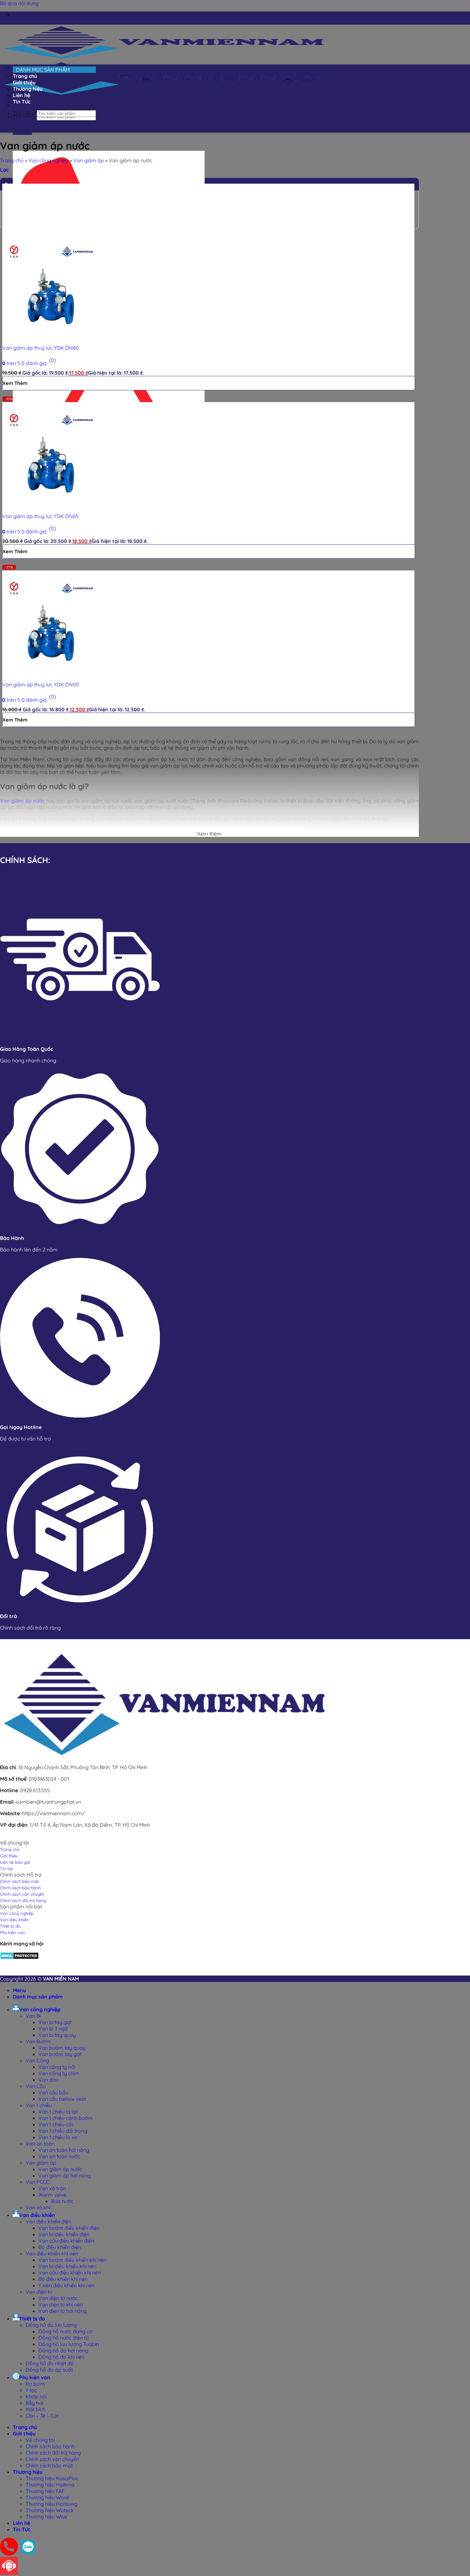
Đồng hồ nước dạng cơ (65, 2331)
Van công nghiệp (48, 160)
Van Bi (33, 2016)
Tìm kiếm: (24, 113)
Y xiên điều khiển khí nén (67, 2285)
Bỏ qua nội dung (19, 3)
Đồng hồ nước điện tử (63, 2338)
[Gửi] (22, 124)
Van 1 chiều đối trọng (63, 2131)
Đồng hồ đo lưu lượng (51, 2325)
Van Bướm (38, 2041)
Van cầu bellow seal (62, 2099)
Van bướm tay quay (62, 2048)
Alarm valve (52, 2195)
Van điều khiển (37, 2215)
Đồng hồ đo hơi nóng (63, 2351)
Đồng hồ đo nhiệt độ (50, 2363)
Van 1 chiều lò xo (58, 2137)
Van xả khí (38, 2207)
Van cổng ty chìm (59, 2073)
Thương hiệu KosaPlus (52, 2478)
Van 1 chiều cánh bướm (66, 2118)
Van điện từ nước (58, 2298)
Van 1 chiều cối (55, 2124)
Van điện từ (39, 2292)
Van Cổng (37, 2060)
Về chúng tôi (40, 2440)
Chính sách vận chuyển (52, 2459)
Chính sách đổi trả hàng (53, 2453)
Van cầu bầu (53, 2092)
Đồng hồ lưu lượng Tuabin (69, 2344)
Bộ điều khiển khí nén (63, 2279)
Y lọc (31, 2390)
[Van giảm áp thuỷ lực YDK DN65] (50, 504)
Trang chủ (12, 160)
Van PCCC (37, 2182)
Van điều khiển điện (48, 2221)
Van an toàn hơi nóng (64, 2150)
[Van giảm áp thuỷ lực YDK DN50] (50, 673)
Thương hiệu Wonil (47, 2497)
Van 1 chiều (39, 2105)
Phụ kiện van (35, 2377)
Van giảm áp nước (60, 2169)
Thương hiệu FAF (45, 2491)
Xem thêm (15, 383)
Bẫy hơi (34, 2403)
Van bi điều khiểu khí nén (67, 2266)
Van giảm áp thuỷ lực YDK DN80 (41, 348)
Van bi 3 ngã (53, 2029)
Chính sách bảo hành (50, 2446)
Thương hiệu (28, 2472)
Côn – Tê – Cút (42, 2416)
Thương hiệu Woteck (50, 2510)
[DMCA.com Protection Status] (19, 1958)
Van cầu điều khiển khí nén (70, 2273)
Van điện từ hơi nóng (63, 2311)
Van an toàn (40, 2144)
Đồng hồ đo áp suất (49, 2370)
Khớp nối (36, 2396)
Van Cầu (36, 2086)
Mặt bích (35, 2409)
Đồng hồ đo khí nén (61, 2357)
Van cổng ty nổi (57, 2067)
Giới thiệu (24, 2434)
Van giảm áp (89, 160)
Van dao (49, 2080)
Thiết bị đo (32, 2319)
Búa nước (62, 2201)
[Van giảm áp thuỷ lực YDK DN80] (50, 336)
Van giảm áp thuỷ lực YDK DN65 (40, 516)
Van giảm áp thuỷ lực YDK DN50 (41, 684)
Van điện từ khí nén (61, 2305)
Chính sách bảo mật (49, 2465)
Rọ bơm (35, 2384)
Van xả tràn (52, 2188)
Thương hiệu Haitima (50, 2485)
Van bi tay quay (57, 2035)
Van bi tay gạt (55, 2022)
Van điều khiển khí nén (52, 2253)
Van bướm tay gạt (60, 2054)
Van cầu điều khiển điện (66, 2241)
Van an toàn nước (59, 2156)
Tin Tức (22, 102)
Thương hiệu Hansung (51, 2504)
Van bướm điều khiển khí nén (72, 2260)
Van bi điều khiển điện (64, 2234)
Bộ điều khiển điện (60, 2247)
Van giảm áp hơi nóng (65, 2175)
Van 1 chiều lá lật (58, 2112)
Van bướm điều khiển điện (69, 2228)
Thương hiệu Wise (46, 2517)
